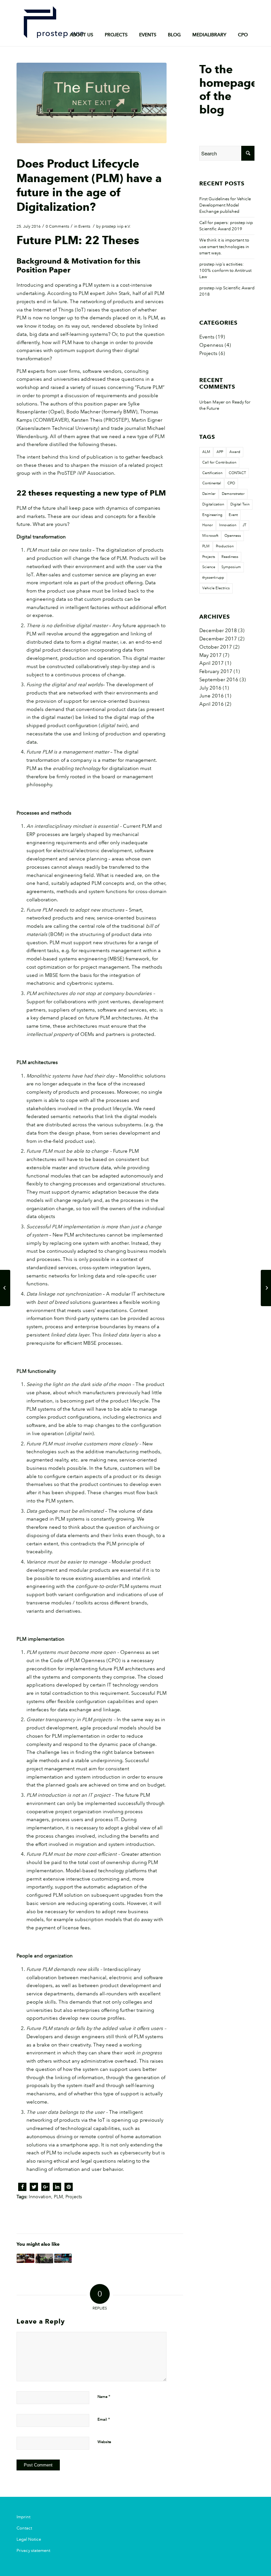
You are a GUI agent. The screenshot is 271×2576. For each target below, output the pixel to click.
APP (220, 452)
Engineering (212, 515)
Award (235, 452)
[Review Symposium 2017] (63, 2258)
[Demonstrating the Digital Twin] (25, 2258)
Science (209, 567)
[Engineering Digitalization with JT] (266, 1288)
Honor (208, 525)
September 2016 (219, 680)
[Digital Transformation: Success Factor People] (44, 2258)
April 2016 (212, 704)
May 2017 (211, 655)
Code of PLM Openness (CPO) (85, 1660)
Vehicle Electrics (216, 588)
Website (104, 2442)
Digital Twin (240, 504)
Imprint (23, 2517)
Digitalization (213, 504)
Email (104, 2419)
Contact (24, 2528)
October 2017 (216, 647)
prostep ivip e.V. (116, 226)
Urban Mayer (212, 402)
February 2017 (216, 671)
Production (225, 546)
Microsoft (210, 536)
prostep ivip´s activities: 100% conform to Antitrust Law (225, 271)
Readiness (230, 557)
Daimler (209, 494)
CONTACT (237, 473)
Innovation (40, 2197)
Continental (212, 483)
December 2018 (218, 630)
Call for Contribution (219, 463)
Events (84, 226)
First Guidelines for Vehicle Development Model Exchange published (225, 205)
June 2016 (212, 696)
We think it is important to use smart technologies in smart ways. (224, 246)
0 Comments (57, 226)
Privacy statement (33, 2551)
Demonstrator (233, 494)
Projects (74, 2197)
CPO (231, 483)
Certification (212, 473)
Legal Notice (29, 2539)
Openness (211, 345)
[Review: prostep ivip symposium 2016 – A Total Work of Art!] (5, 1288)
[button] (22, 2187)
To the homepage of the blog (228, 89)
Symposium (231, 567)
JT (244, 525)
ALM (206, 452)
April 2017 (212, 663)
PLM (58, 2197)
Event (233, 515)
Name (104, 2397)
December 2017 (218, 639)
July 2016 (210, 688)
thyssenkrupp (213, 578)
